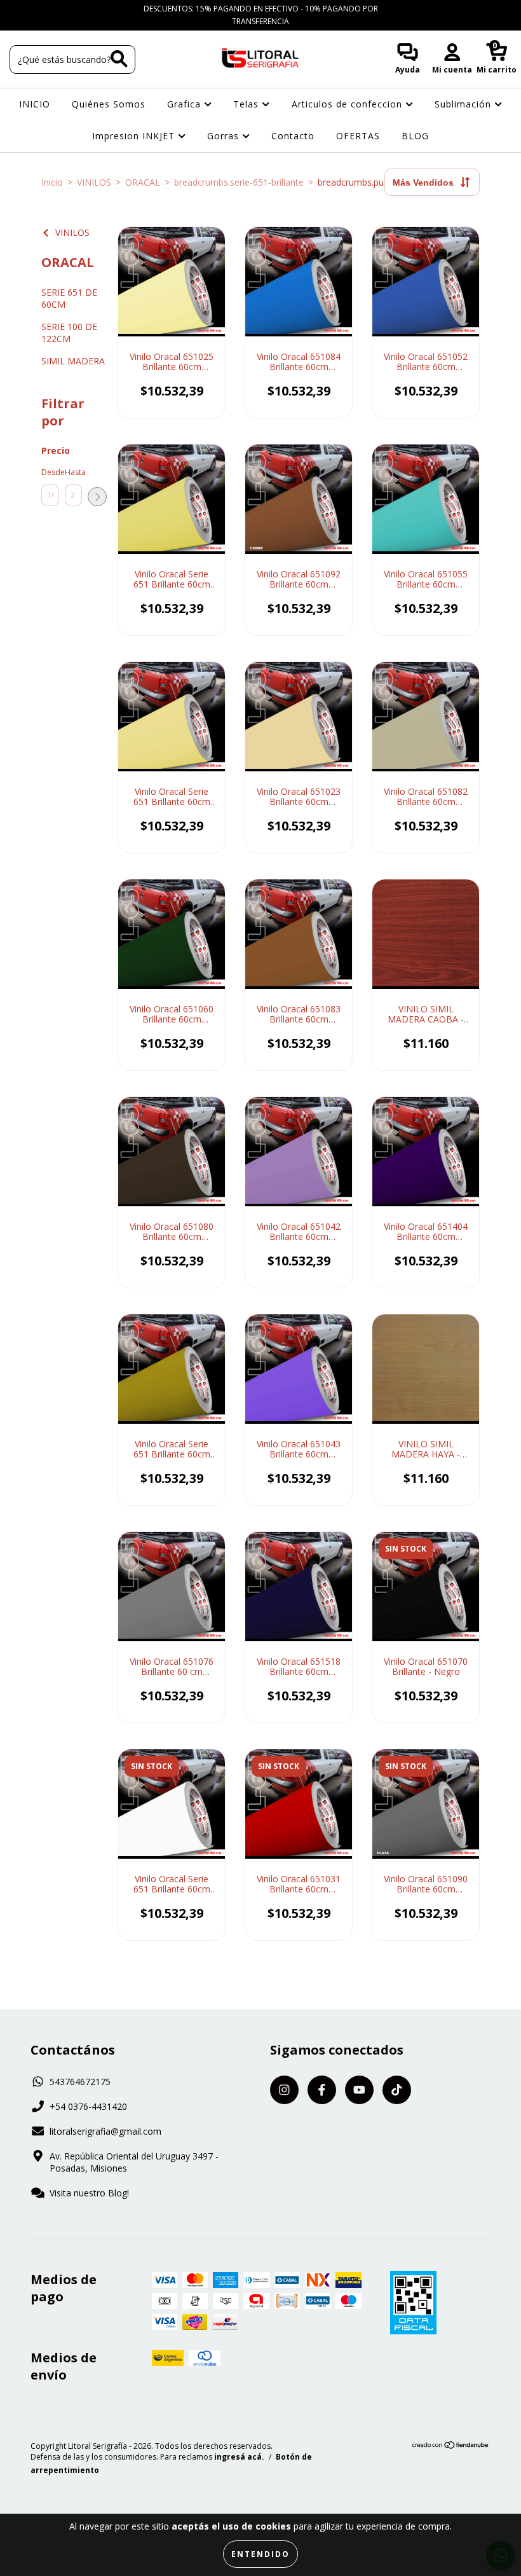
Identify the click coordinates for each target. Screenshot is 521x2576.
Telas (247, 104)
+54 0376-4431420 (88, 2106)
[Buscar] (119, 59)
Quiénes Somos (109, 104)
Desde (50, 472)
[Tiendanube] (451, 2447)
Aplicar (97, 497)
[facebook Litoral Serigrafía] (38, 9)
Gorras (225, 136)
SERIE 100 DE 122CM (69, 333)
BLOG (415, 136)
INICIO (35, 104)
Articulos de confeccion (348, 104)
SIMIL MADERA (73, 361)
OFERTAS (358, 136)
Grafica (186, 104)
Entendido (260, 2554)
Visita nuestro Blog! (89, 2193)
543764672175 (80, 2082)
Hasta (74, 472)
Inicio (52, 182)
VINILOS (94, 182)
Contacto (293, 136)
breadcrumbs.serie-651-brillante (239, 182)
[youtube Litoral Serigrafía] (58, 9)
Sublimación (464, 104)
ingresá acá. (239, 2457)
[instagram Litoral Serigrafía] (19, 9)
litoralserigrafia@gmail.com (105, 2131)
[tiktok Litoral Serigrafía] (76, 9)
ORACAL (143, 182)
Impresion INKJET (135, 136)
